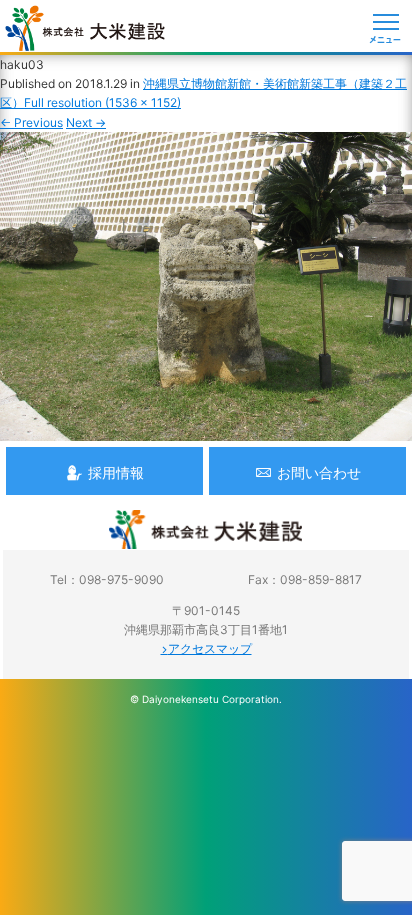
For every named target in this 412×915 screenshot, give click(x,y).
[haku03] (206, 431)
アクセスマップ (210, 648)
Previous (31, 122)
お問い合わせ (319, 472)
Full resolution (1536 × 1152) (102, 102)
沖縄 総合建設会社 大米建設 (85, 28)
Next (86, 122)
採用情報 (116, 472)
